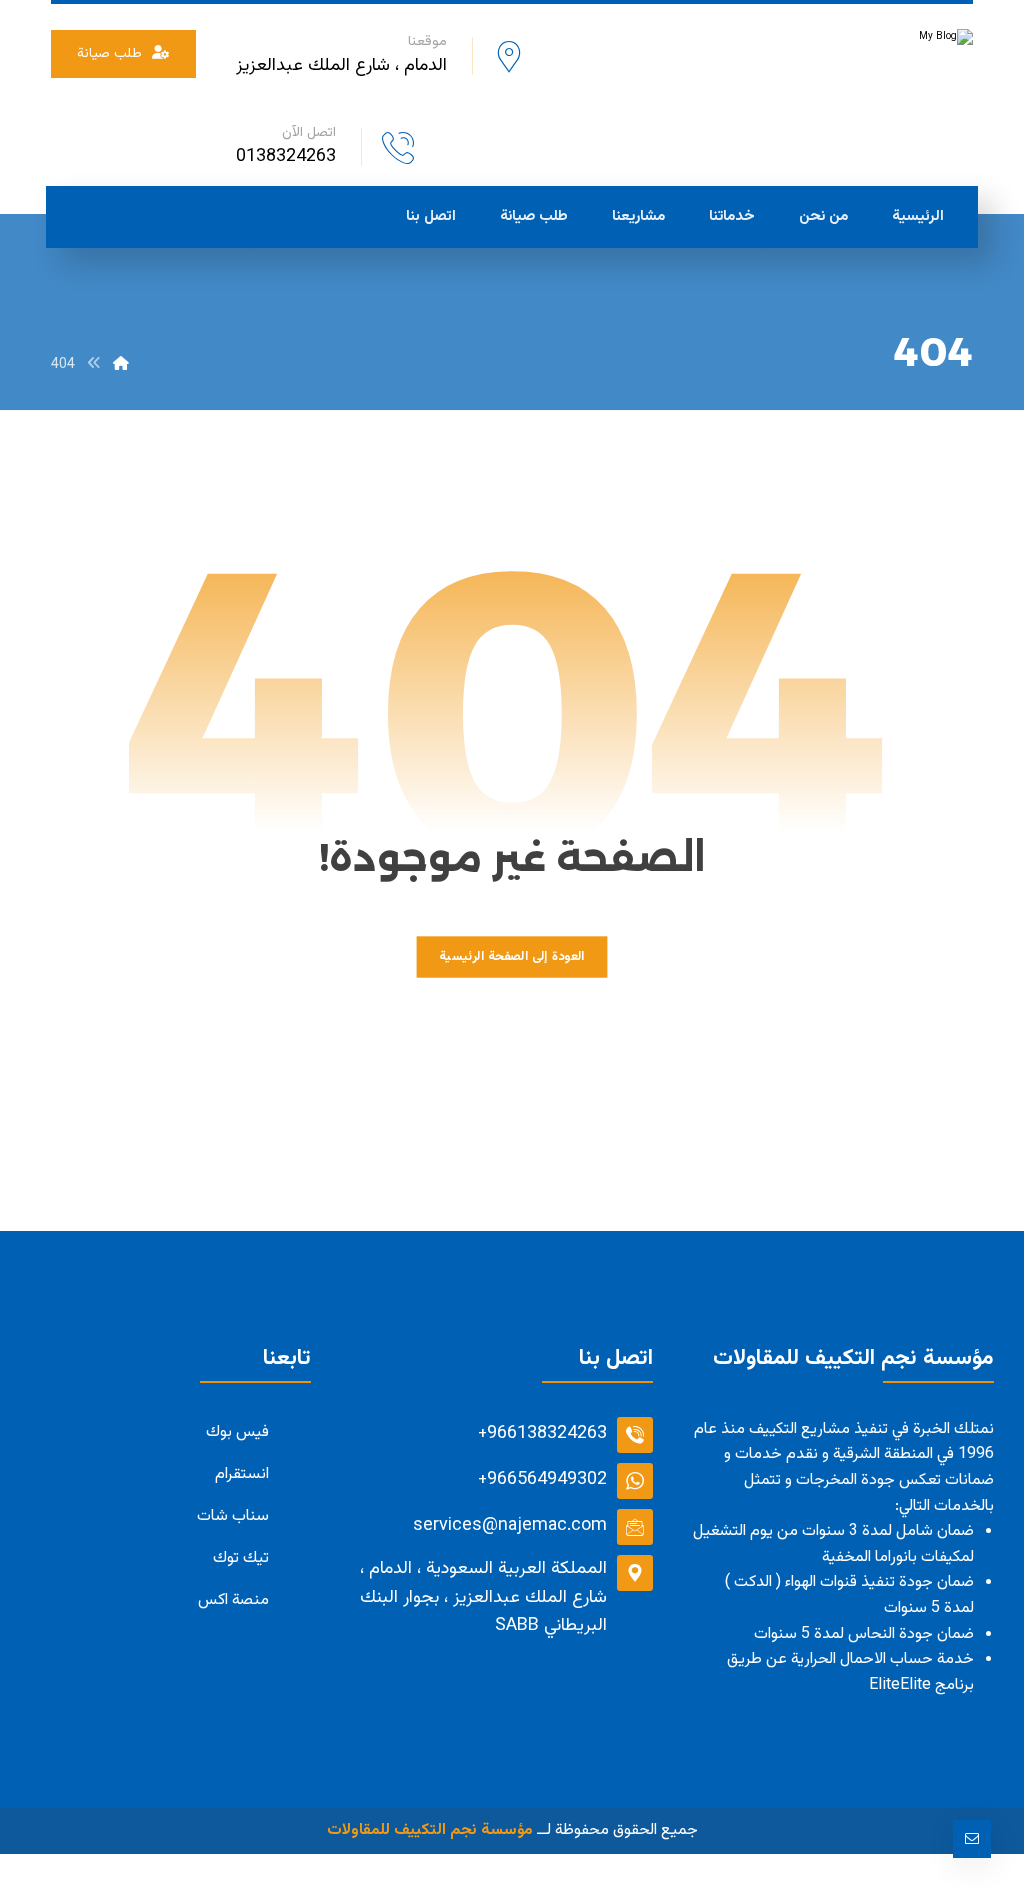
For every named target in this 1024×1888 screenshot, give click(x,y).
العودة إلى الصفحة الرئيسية (512, 957)
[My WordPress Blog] (823, 62)
